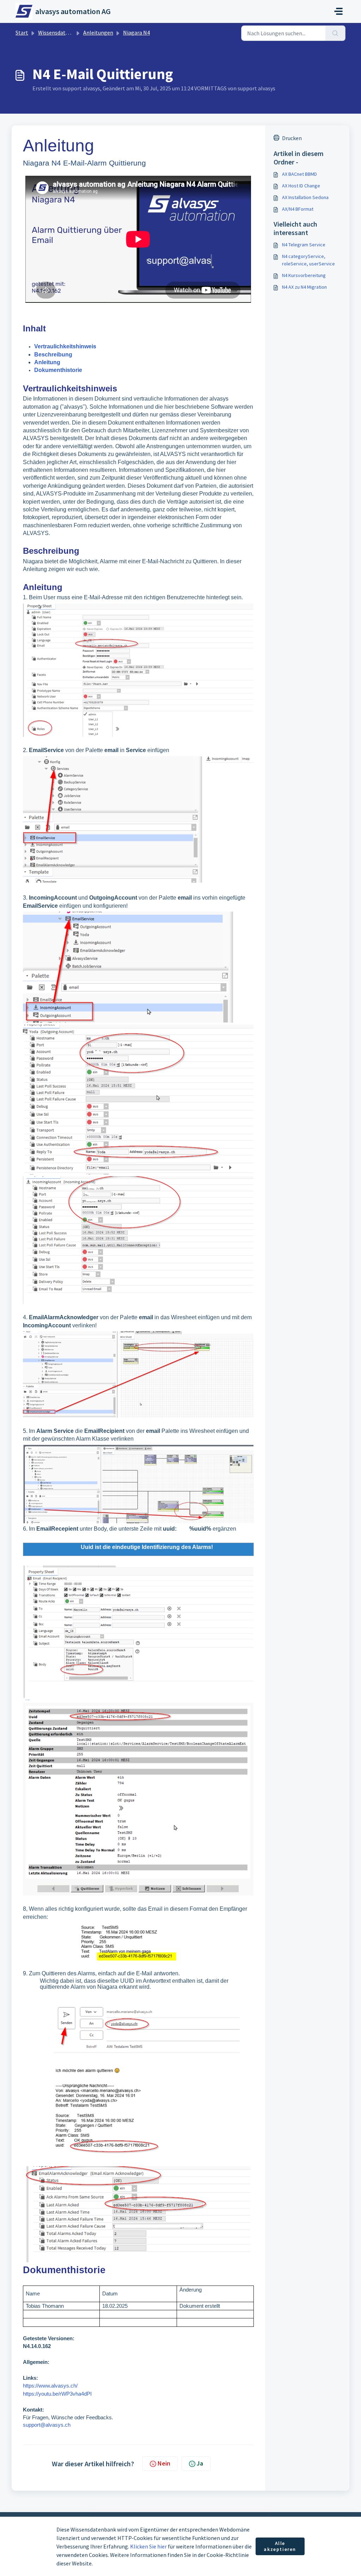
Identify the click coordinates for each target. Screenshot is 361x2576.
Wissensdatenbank (61, 32)
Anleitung (47, 362)
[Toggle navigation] (338, 11)
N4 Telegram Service (304, 245)
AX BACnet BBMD (299, 174)
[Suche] (335, 33)
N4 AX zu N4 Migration (304, 287)
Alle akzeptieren (280, 2546)
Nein (164, 2463)
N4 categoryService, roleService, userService (308, 260)
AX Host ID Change (301, 186)
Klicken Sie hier (148, 2546)
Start (22, 32)
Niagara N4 (136, 32)
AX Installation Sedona (305, 197)
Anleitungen (98, 32)
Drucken (292, 138)
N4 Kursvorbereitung (304, 275)
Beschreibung (53, 355)
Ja (200, 2463)
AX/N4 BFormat (298, 209)
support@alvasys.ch (47, 2425)
